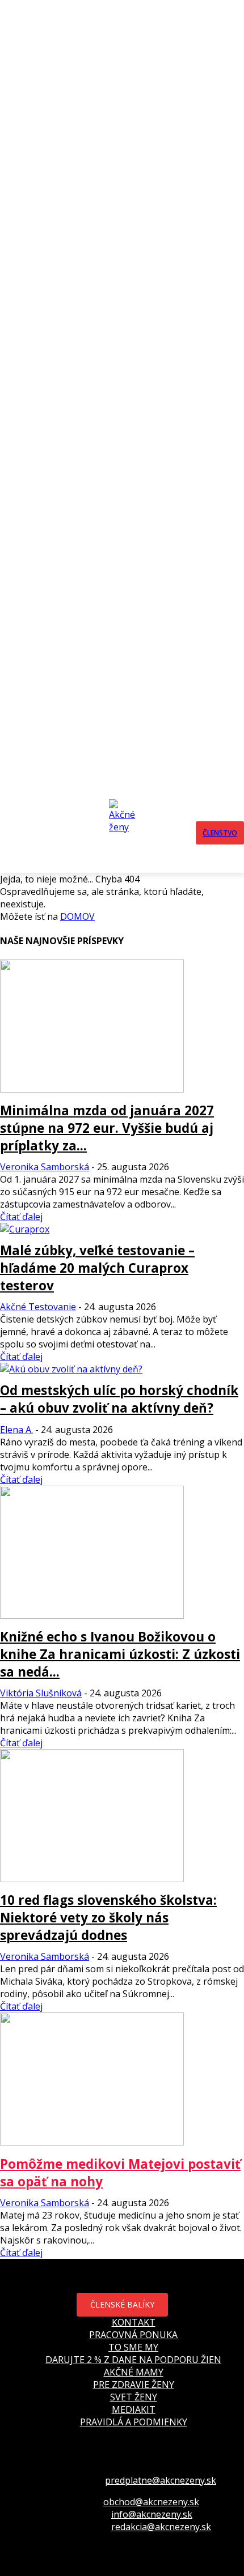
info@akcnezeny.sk (152, 2514)
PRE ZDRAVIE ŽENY (134, 2385)
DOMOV (77, 916)
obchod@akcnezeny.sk (151, 2502)
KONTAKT (134, 2322)
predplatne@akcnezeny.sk (161, 2480)
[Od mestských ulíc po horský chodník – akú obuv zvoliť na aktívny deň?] (71, 1369)
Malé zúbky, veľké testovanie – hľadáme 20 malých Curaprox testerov (97, 1268)
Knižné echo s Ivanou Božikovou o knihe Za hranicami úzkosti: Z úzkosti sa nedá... (120, 1654)
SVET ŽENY (134, 2397)
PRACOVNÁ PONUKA (133, 2335)
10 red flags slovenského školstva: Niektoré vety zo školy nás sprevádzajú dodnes (108, 1918)
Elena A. (16, 1430)
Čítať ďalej (21, 1217)
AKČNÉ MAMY (134, 2372)
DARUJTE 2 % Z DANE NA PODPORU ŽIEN (133, 2360)
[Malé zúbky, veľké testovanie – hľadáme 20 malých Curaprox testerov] (25, 1229)
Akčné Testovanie (38, 1307)
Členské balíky (122, 2304)
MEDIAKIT (134, 2409)
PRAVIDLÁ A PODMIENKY (134, 2422)
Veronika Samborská (45, 1167)
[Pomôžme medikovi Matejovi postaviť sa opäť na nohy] (92, 2142)
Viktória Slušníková (41, 1693)
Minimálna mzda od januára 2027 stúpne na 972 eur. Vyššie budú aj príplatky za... (107, 1128)
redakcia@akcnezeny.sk (161, 2527)
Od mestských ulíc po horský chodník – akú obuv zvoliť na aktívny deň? (119, 1399)
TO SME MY (133, 2347)
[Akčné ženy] (126, 833)
